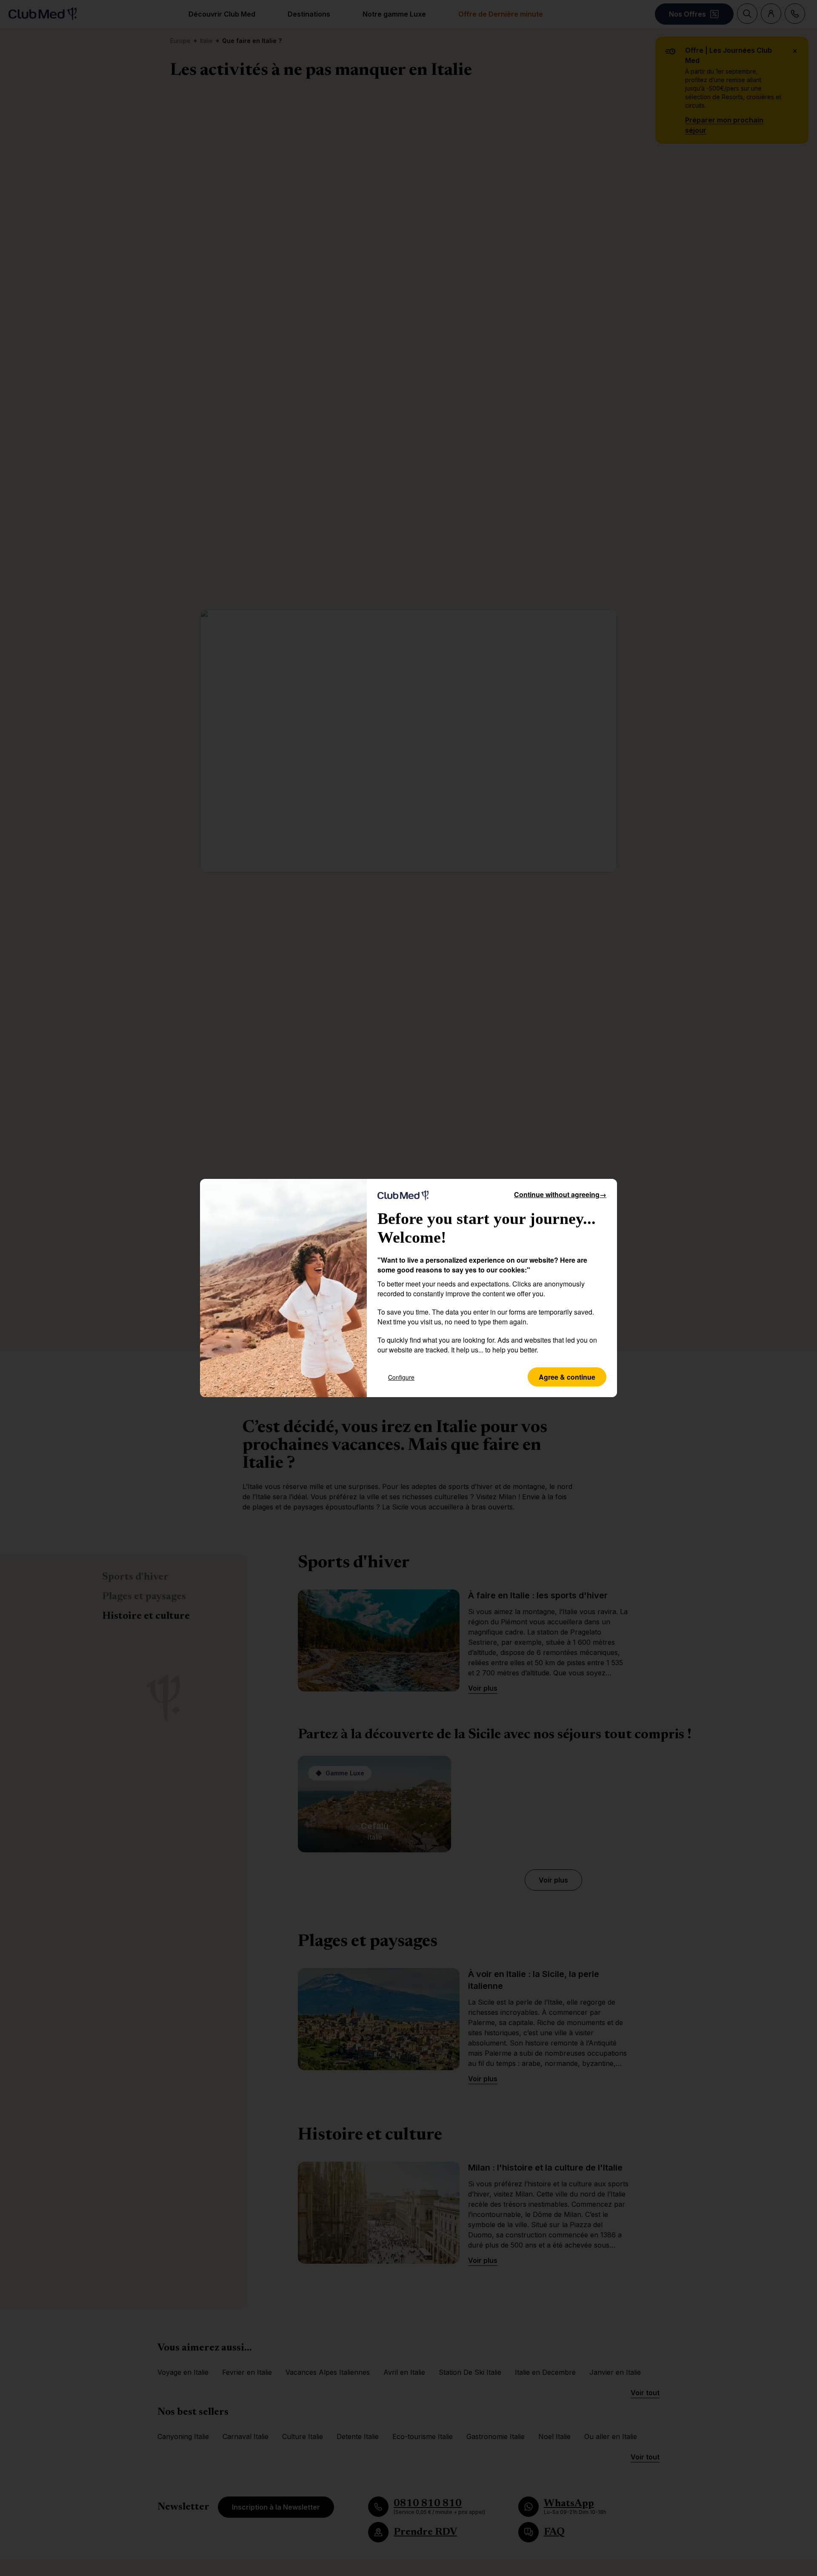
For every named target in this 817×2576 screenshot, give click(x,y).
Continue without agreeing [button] (560, 1194)
